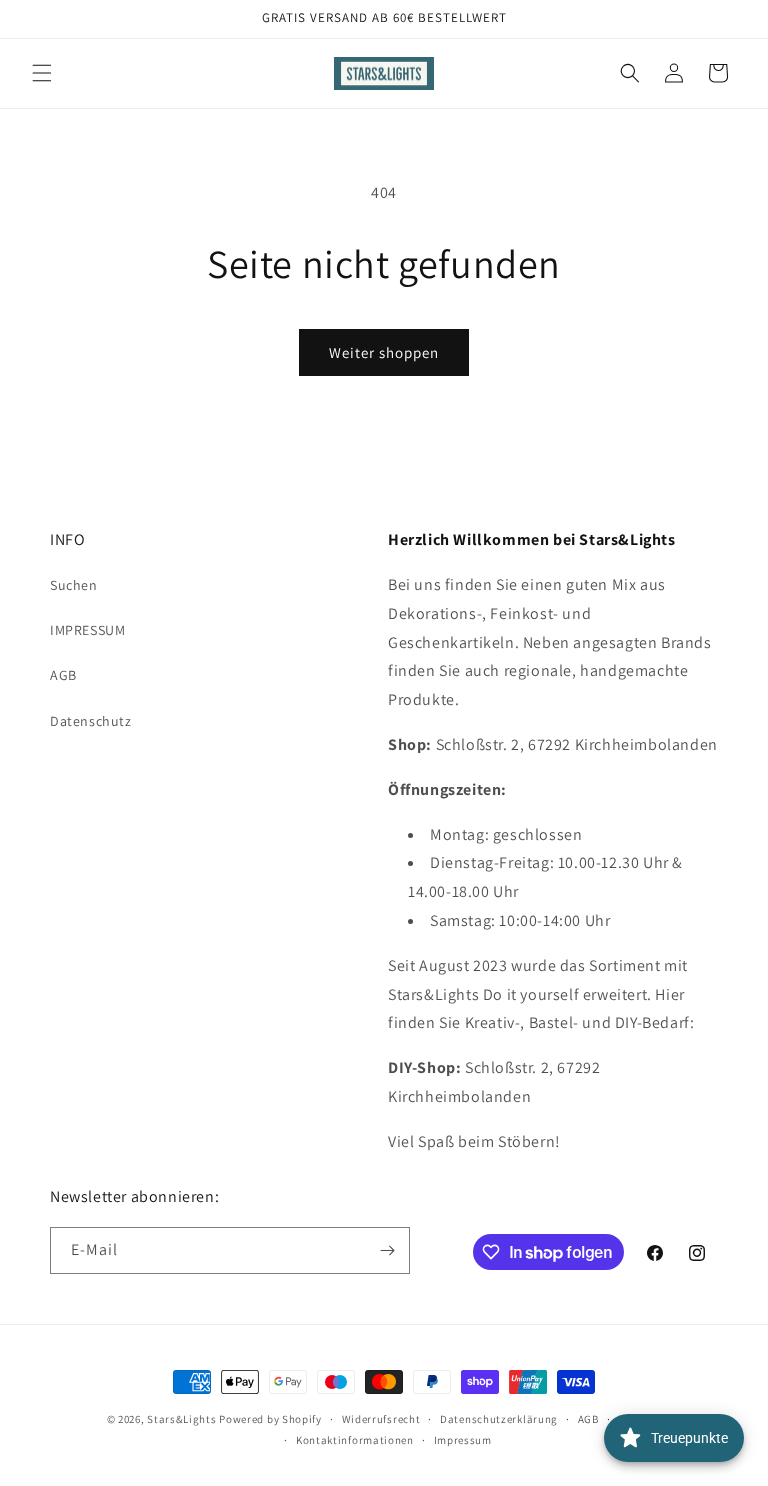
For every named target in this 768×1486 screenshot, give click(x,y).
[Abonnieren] (387, 1250)
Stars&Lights (181, 1419)
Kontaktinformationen (355, 1440)
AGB (63, 675)
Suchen (74, 585)
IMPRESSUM (87, 630)
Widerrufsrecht (381, 1419)
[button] (42, 73)
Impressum (463, 1440)
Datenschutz (91, 721)
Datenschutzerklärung (499, 1419)
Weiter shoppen (384, 352)
